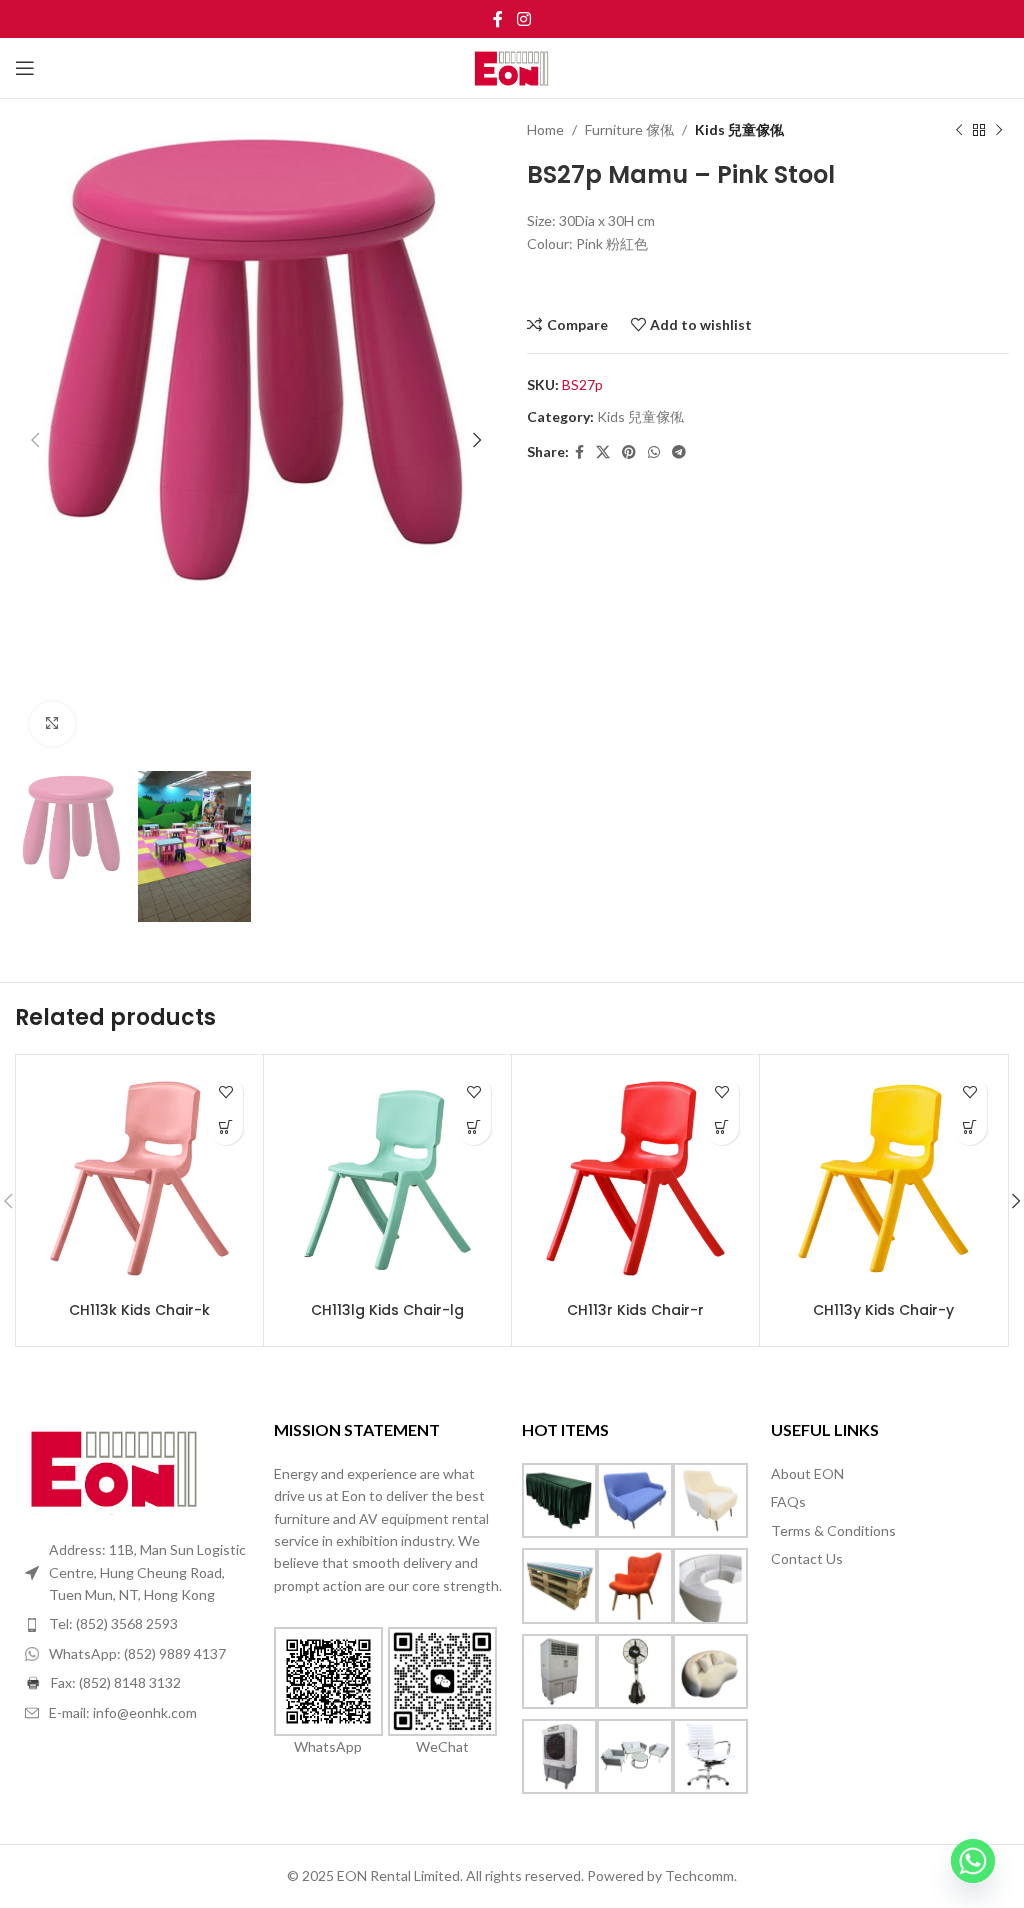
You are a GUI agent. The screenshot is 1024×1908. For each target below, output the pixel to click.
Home (545, 129)
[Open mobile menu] (25, 68)
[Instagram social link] (523, 19)
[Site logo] (512, 66)
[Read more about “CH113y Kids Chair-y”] (969, 1127)
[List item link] (139, 1624)
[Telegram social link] (679, 452)
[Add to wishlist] (225, 1092)
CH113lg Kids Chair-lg (387, 1310)
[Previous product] (959, 130)
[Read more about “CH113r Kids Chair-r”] (721, 1127)
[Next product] (999, 130)
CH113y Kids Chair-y (883, 1310)
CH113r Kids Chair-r (635, 1310)
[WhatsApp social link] (654, 452)
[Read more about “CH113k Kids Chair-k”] (225, 1127)
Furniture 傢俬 (629, 129)
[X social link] (603, 452)
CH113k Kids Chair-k (139, 1310)
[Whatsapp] (973, 1861)
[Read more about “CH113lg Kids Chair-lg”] (473, 1127)
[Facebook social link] (498, 19)
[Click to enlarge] (52, 724)
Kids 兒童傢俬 (739, 129)
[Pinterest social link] (629, 452)
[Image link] (115, 1466)
